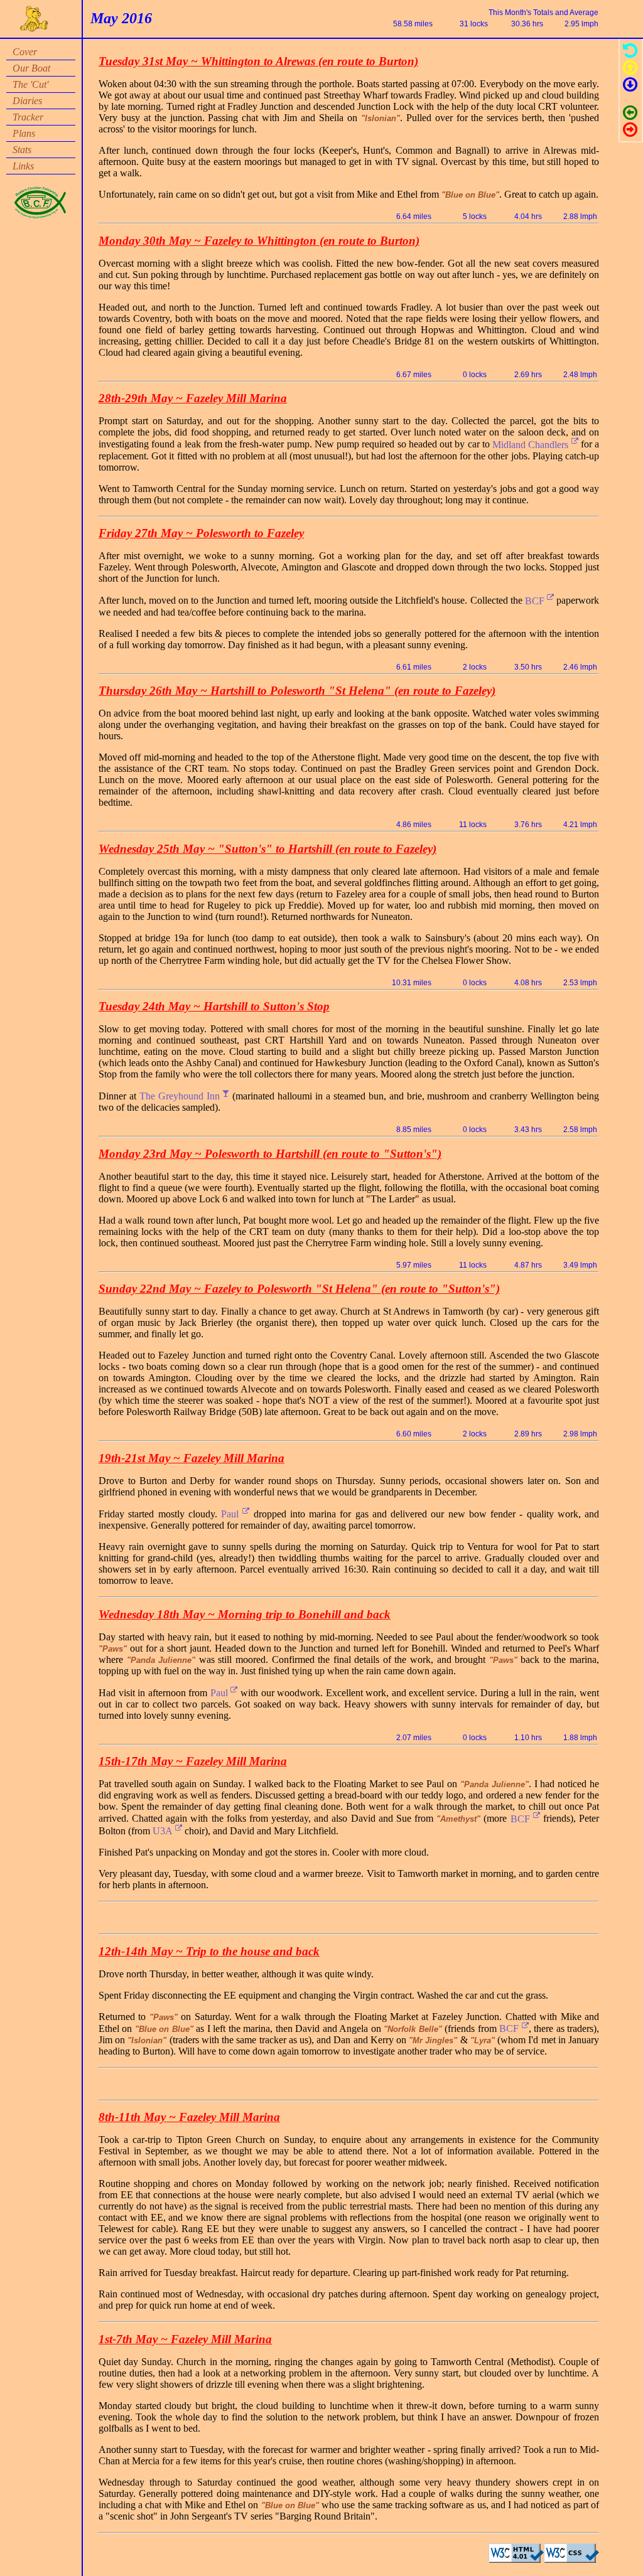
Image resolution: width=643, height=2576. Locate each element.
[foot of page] (630, 87)
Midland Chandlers (532, 445)
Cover (25, 52)
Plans (24, 133)
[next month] (630, 132)
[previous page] (630, 53)
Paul (232, 1514)
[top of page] (630, 70)
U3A (164, 1831)
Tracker (28, 117)
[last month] (630, 115)
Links (23, 166)
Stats (22, 150)
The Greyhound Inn (181, 1096)
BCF (536, 601)
